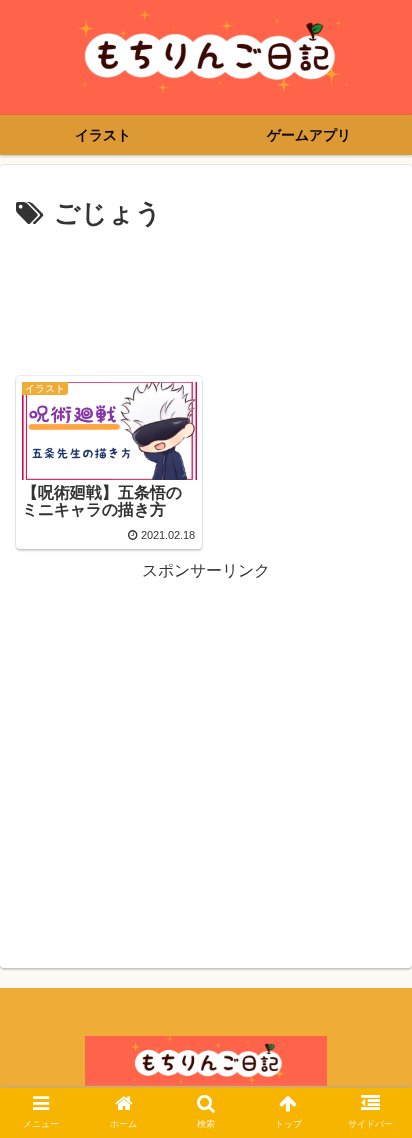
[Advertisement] (206, 297)
